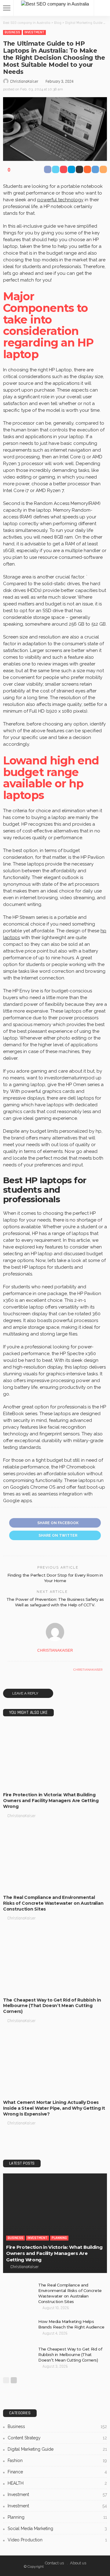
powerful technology (60, 200)
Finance (57, 2472)
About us (78, 2563)
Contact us (54, 2563)
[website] (9, 1670)
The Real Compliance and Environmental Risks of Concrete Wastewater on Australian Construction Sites (53, 1903)
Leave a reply (26, 1693)
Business (12, 32)
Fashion (57, 2460)
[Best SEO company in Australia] (55, 3)
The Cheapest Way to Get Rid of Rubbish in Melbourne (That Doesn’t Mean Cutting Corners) (52, 2006)
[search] (102, 8)
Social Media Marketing (57, 2529)
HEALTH (57, 2483)
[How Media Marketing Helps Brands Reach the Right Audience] (18, 2329)
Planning (59, 1782)
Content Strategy (57, 2438)
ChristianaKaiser (24, 81)
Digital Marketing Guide (57, 2449)
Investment (34, 32)
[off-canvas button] (7, 8)
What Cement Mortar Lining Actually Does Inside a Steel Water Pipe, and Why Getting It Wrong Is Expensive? (54, 2108)
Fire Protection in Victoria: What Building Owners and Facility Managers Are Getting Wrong (51, 1801)
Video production (57, 2540)
